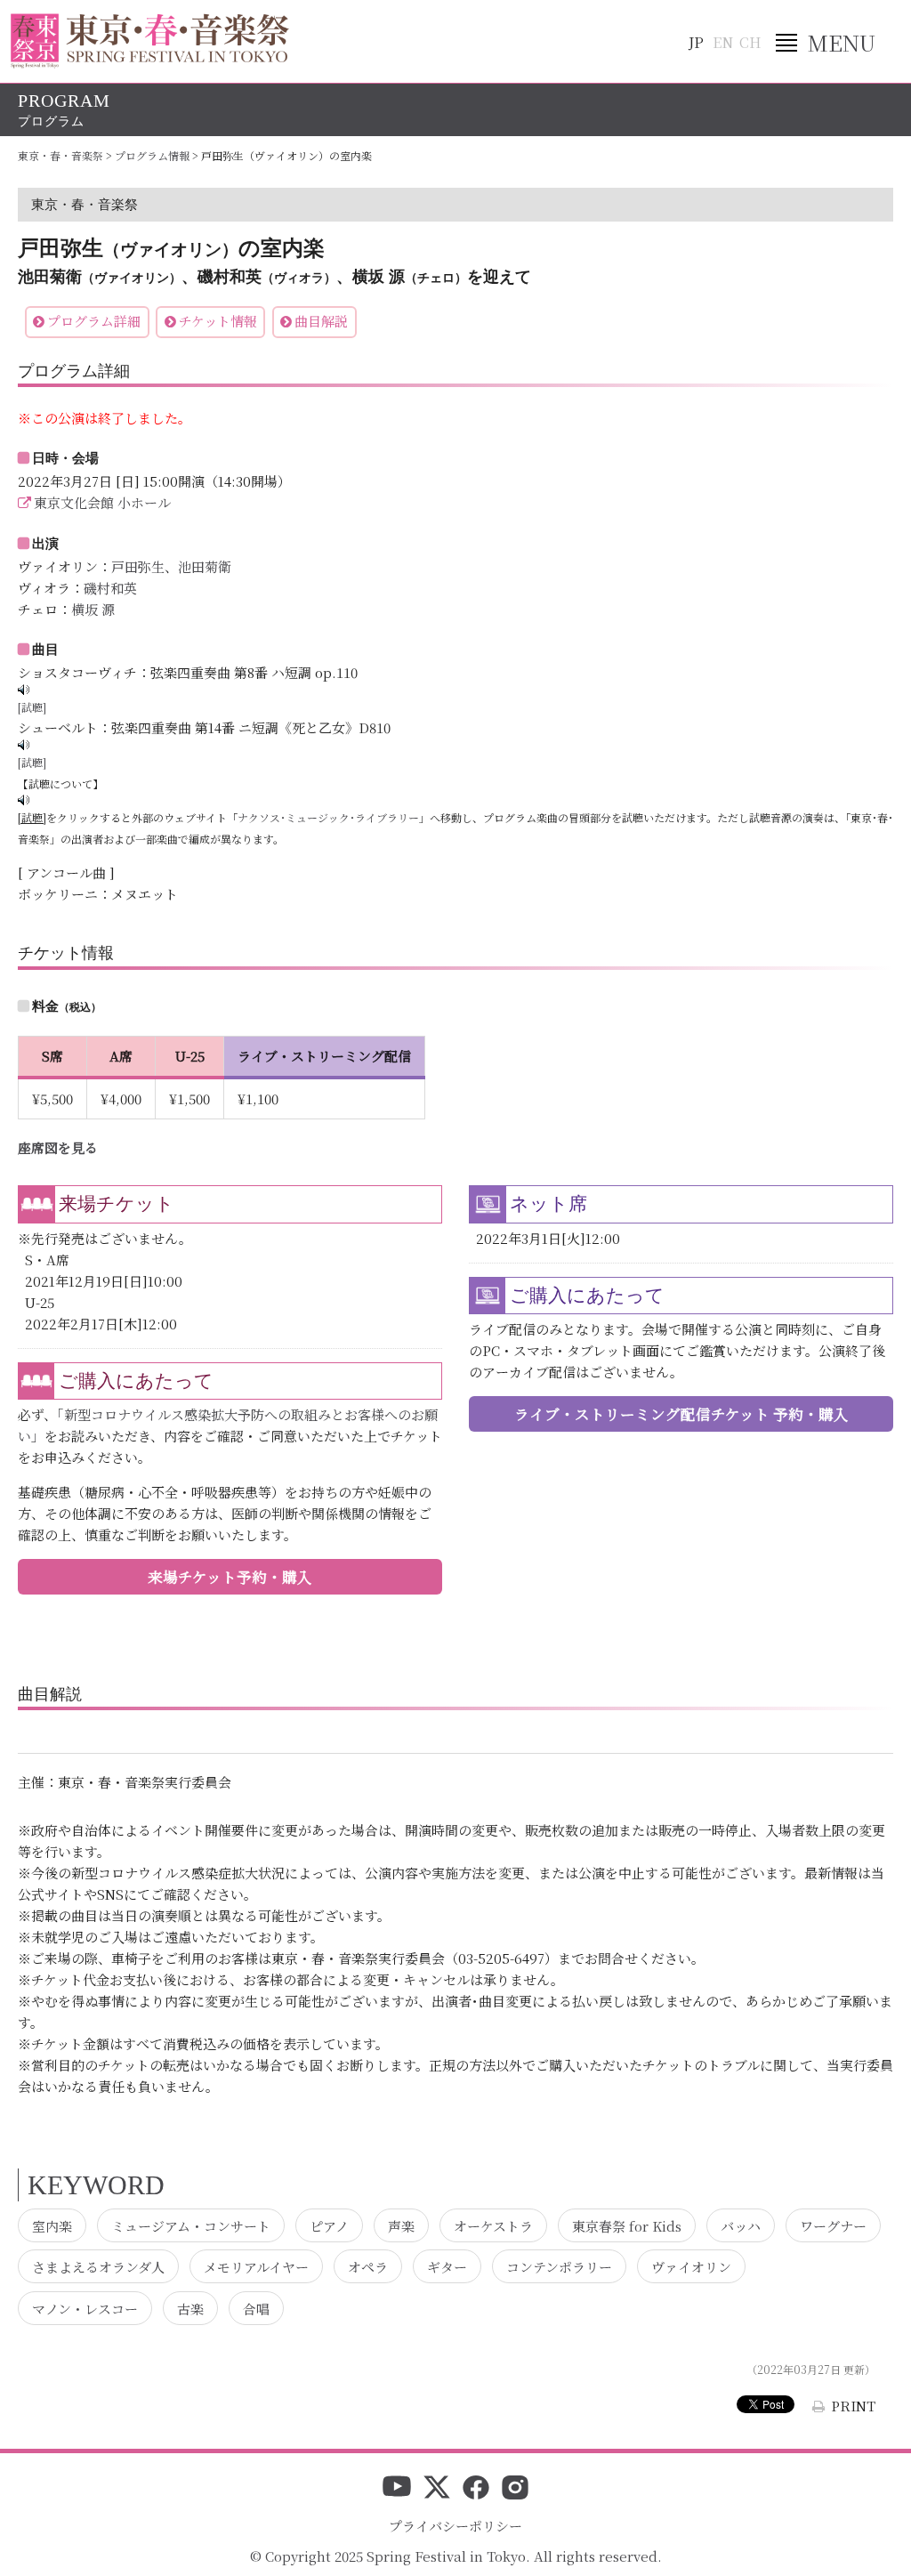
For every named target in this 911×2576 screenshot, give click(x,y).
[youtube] (397, 2489)
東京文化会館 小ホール (102, 502)
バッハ (741, 2225)
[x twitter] (437, 2489)
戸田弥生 (138, 566)
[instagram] (515, 2489)
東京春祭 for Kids (627, 2225)
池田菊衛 (205, 566)
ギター (447, 2267)
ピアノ (329, 2225)
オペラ (368, 2267)
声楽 (401, 2225)
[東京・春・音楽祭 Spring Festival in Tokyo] (150, 41)
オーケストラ (493, 2225)
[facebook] (476, 2489)
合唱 (256, 2308)
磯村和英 (110, 588)
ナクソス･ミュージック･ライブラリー (328, 817)
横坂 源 (93, 609)
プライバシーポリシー (455, 2526)
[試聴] (32, 707)
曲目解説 (321, 321)
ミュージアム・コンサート (191, 2225)
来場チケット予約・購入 (230, 1577)
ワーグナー (833, 2225)
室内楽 (52, 2225)
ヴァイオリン (691, 2267)
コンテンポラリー (559, 2267)
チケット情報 (218, 321)
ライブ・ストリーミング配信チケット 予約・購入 (681, 1414)
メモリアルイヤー (256, 2267)
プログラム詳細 (94, 321)
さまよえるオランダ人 (98, 2267)
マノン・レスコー (85, 2308)
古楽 (190, 2308)
